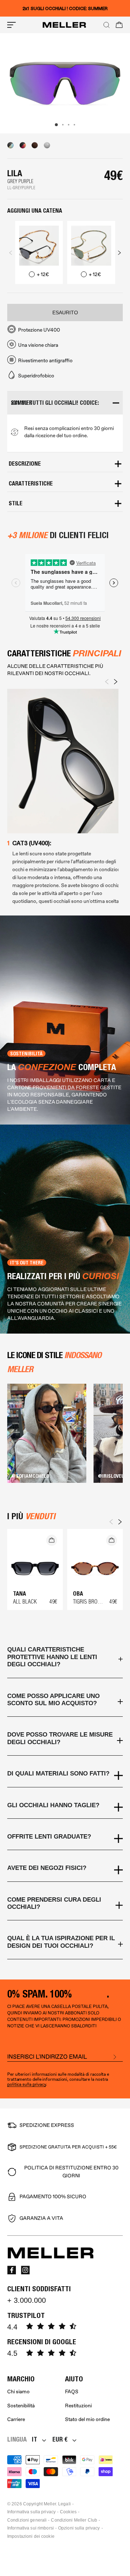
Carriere (16, 2419)
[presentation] (11, 253)
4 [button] (74, 125)
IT (34, 2439)
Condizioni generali (27, 2520)
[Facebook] (12, 2270)
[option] (65, 83)
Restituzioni (78, 2406)
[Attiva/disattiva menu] (12, 25)
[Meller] (64, 25)
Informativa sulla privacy (31, 2512)
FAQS (72, 2392)
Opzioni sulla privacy (79, 2528)
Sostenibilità (21, 2406)
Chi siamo (18, 2392)
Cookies (68, 2512)
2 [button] (63, 125)
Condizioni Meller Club (74, 2520)
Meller (50, 2504)
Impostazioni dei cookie (31, 2536)
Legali (64, 2504)
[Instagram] (25, 2270)
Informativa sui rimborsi (31, 2528)
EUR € (60, 2439)
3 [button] (69, 125)
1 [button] (56, 125)
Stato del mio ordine (87, 2419)
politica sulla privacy (27, 2085)
